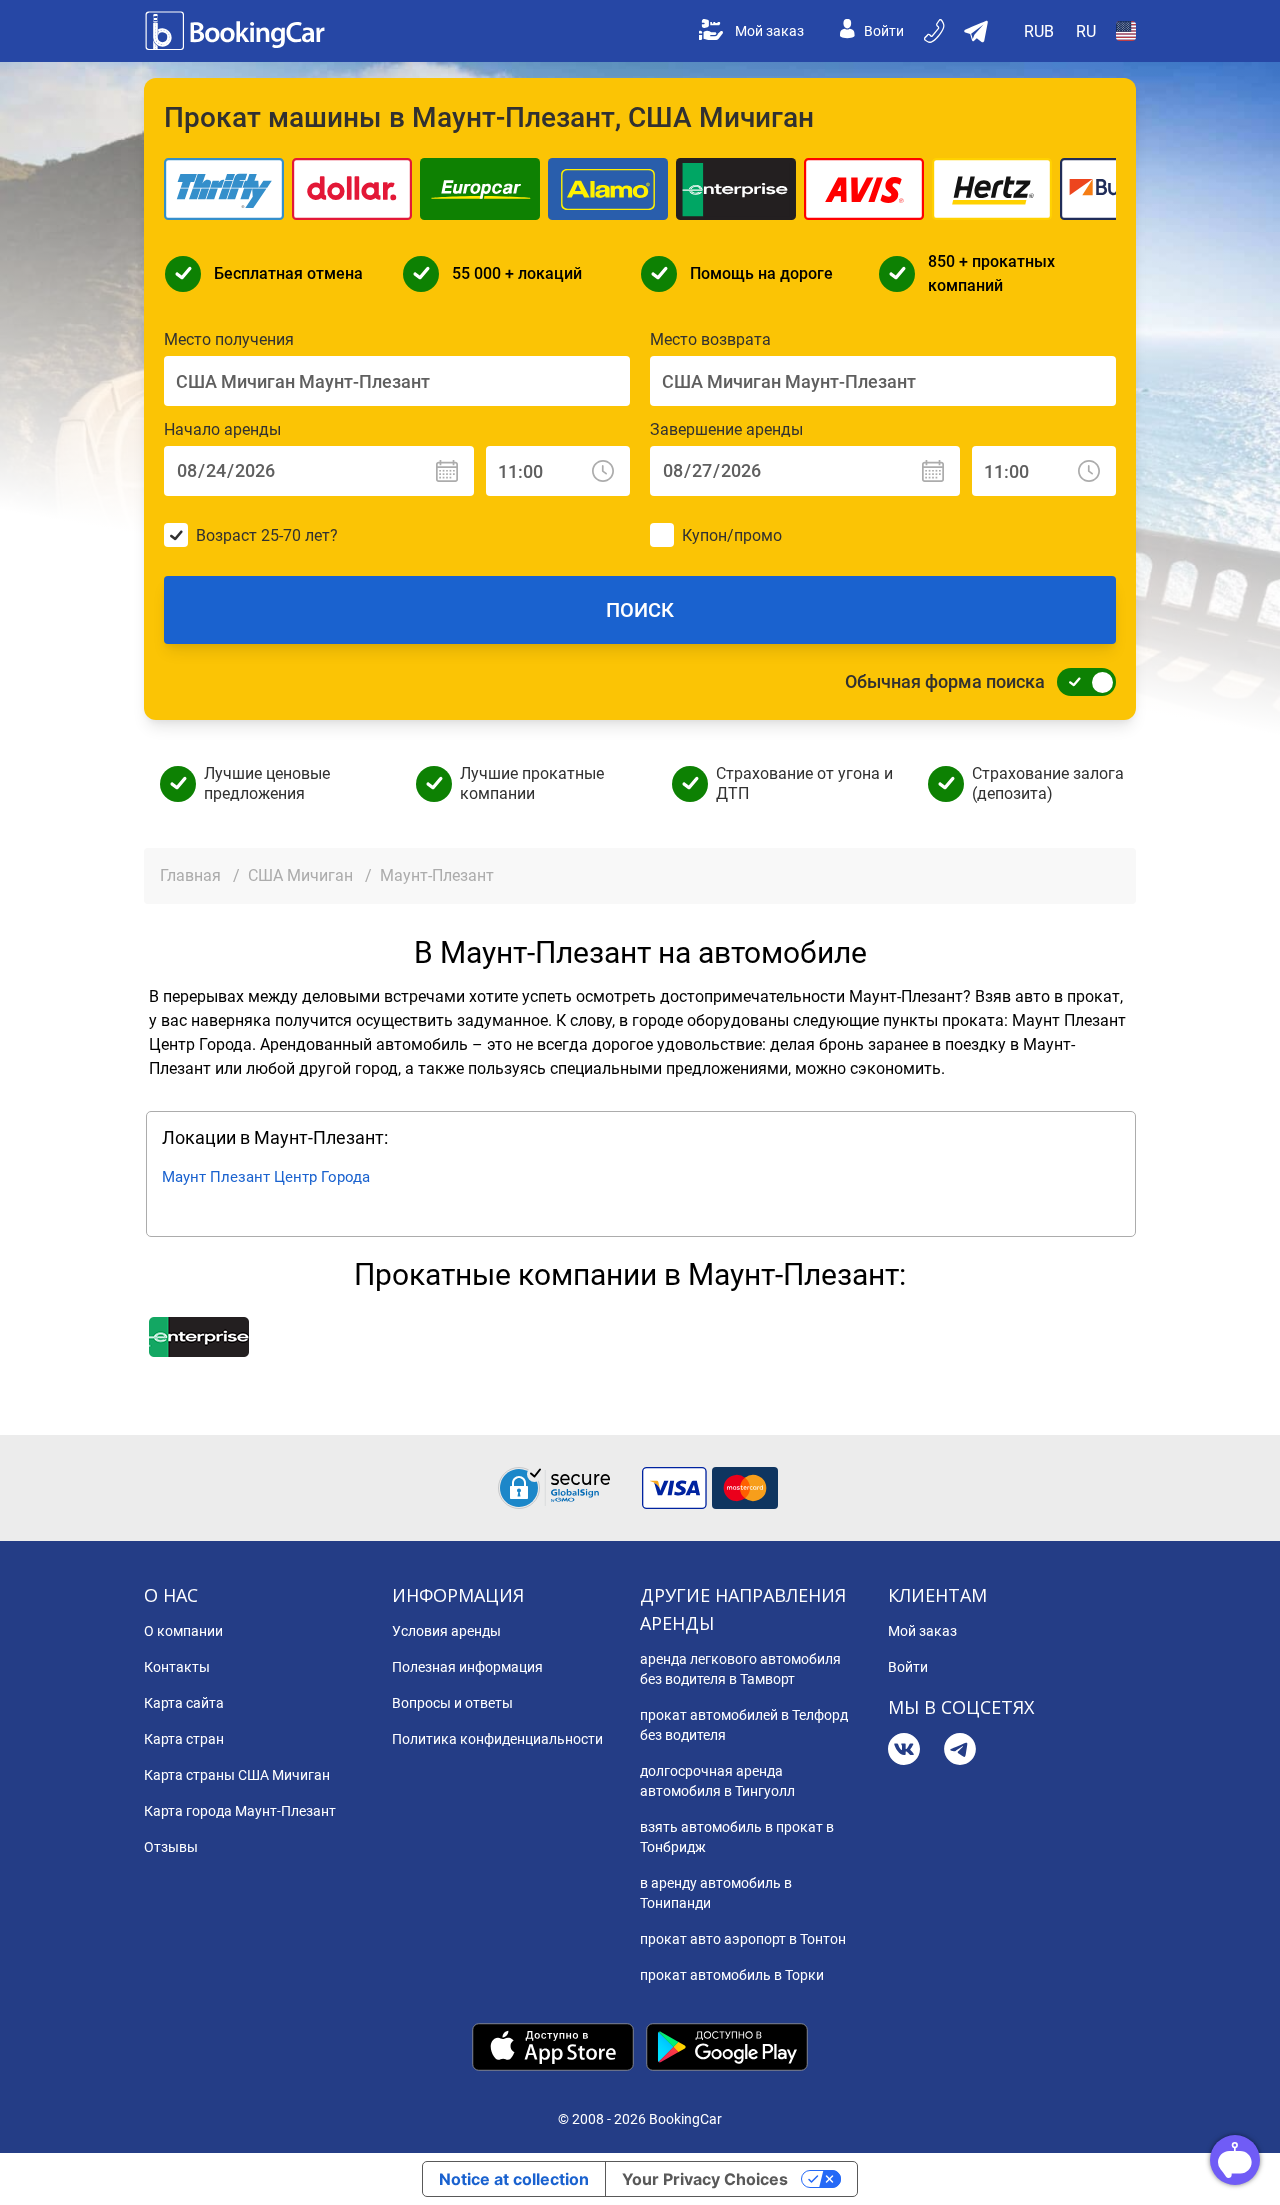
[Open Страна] (1126, 31)
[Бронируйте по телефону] (936, 31)
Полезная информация (467, 1667)
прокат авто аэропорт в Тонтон (743, 1939)
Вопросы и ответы (452, 1703)
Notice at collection (514, 2179)
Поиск (640, 610)
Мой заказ (769, 31)
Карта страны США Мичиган (237, 1775)
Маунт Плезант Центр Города (266, 1177)
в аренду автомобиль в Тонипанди (716, 1893)
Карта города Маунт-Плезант (240, 1811)
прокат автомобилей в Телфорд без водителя (744, 1725)
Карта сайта (184, 1703)
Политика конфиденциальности (497, 1739)
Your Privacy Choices (705, 2179)
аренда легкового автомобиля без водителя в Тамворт (740, 1669)
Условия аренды (446, 1631)
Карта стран (184, 1739)
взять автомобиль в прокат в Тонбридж (737, 1837)
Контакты (177, 1667)
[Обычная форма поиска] (1081, 682)
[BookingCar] (237, 31)
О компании (183, 1631)
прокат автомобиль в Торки (732, 1975)
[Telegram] (960, 1751)
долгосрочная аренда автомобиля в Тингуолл (717, 1781)
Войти (884, 31)
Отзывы (171, 1847)
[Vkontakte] (904, 1751)
